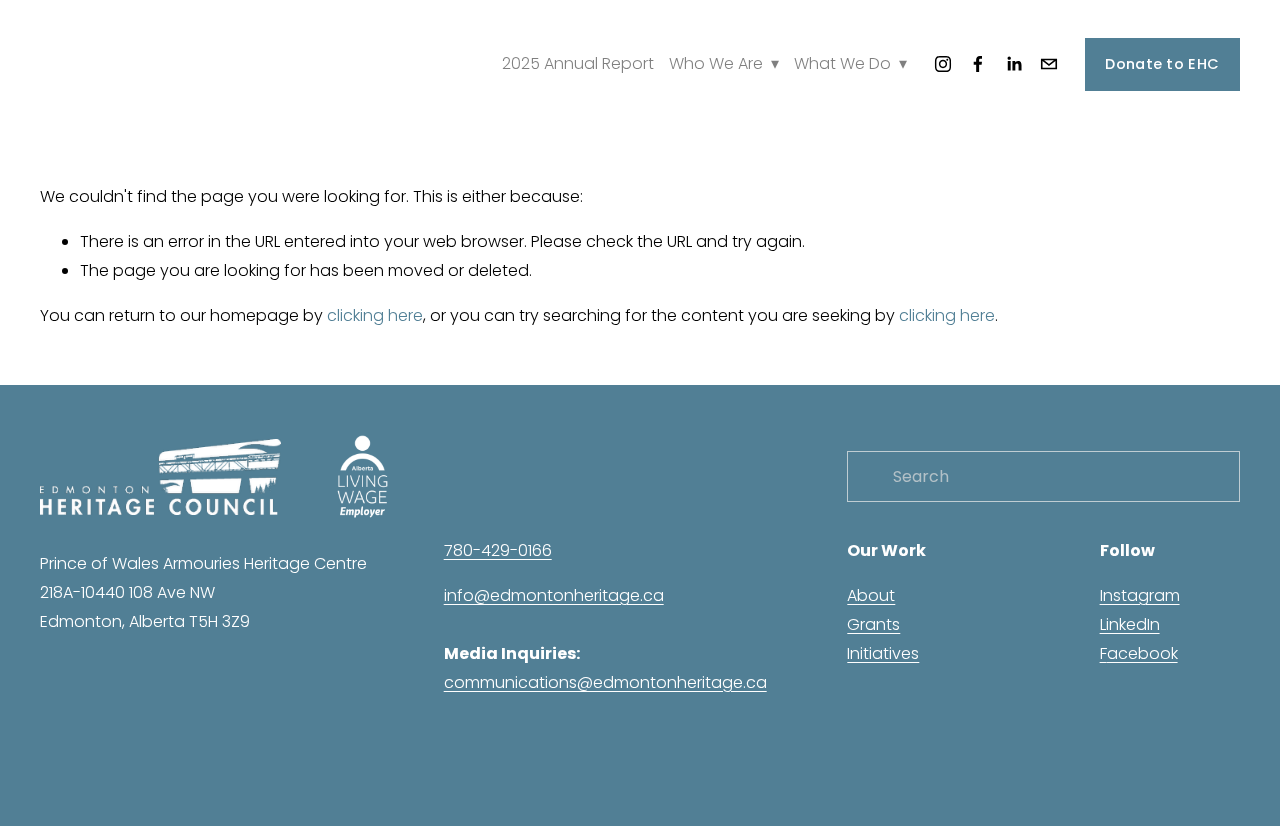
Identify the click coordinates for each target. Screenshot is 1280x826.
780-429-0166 (498, 550)
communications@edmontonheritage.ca (605, 682)
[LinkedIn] (1014, 64)
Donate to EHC (1162, 64)
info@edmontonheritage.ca (554, 595)
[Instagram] (943, 64)
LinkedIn (1130, 624)
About (871, 595)
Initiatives (883, 653)
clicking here (375, 315)
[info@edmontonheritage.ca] (1049, 64)
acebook (1142, 653)
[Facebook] (978, 64)
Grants (873, 624)
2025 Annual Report (578, 63)
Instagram (1140, 595)
